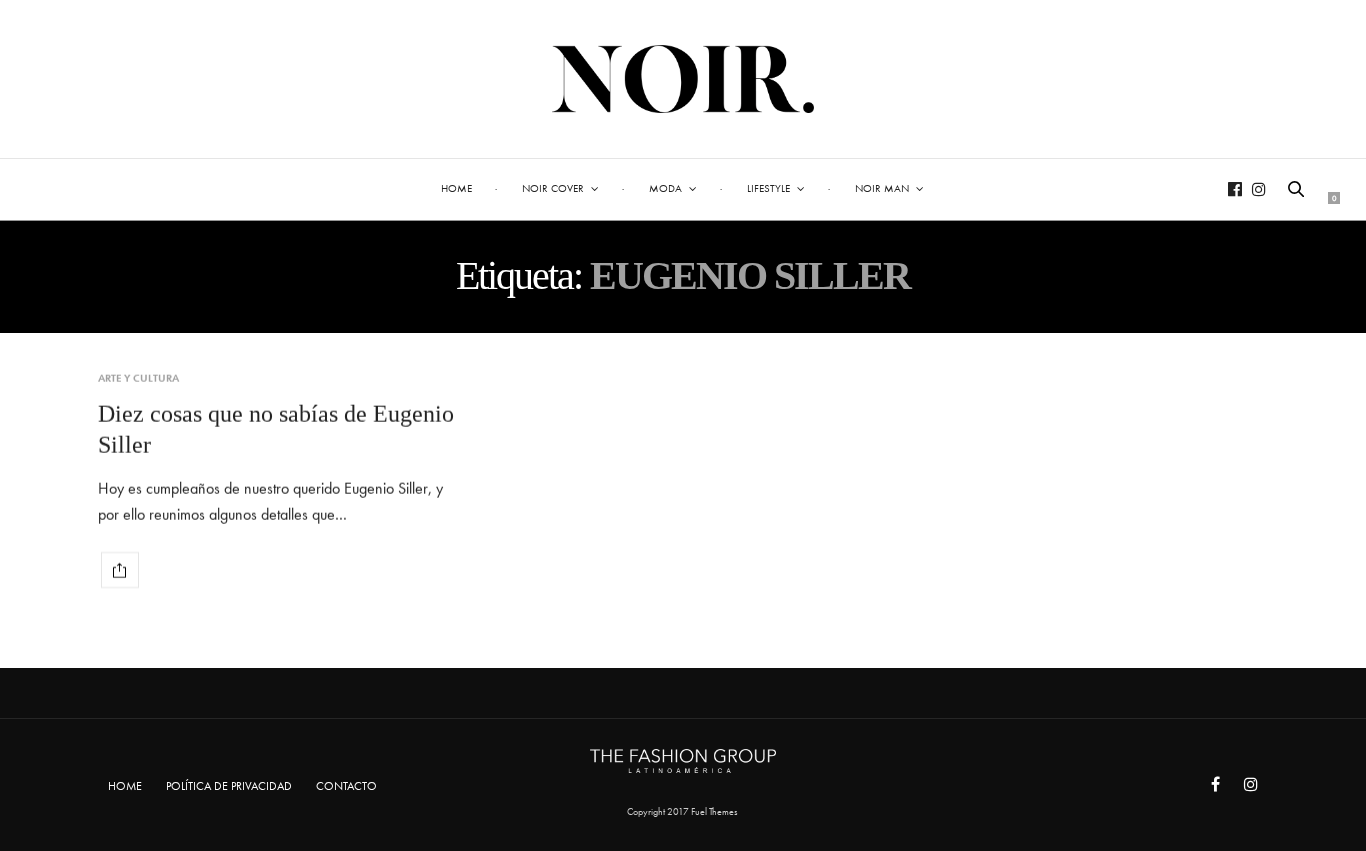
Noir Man (882, 188)
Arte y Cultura (138, 378)
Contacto (346, 786)
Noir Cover (553, 188)
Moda (665, 188)
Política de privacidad (229, 786)
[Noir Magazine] (683, 79)
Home (456, 188)
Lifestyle (768, 188)
